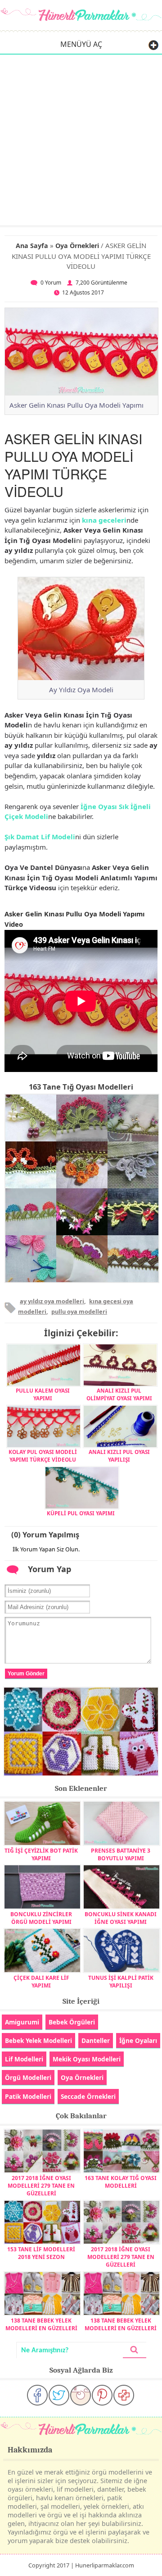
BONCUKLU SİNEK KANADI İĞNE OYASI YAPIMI (121, 1918)
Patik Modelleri (28, 2096)
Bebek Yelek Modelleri (38, 2040)
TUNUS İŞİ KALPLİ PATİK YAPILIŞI (121, 1982)
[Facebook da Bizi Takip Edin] (37, 2395)
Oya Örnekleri (77, 246)
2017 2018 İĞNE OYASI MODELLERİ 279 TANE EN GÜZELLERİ (41, 2186)
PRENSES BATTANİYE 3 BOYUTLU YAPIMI (121, 1854)
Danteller (96, 2040)
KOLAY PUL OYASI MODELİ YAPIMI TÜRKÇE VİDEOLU (43, 1455)
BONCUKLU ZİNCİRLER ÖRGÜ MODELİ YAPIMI (41, 1918)
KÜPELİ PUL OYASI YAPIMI (81, 1513)
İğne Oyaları (138, 2040)
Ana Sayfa (32, 246)
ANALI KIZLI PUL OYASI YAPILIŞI (119, 1455)
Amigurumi (22, 2022)
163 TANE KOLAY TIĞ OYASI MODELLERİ (121, 2182)
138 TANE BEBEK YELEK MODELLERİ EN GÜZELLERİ (41, 2324)
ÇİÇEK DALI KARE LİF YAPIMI (41, 1982)
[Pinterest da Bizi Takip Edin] (102, 2395)
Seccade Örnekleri (88, 2096)
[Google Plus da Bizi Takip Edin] (124, 2395)
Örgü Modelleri (28, 2077)
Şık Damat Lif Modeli (40, 837)
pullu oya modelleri (79, 1311)
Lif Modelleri (24, 2059)
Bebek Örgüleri (72, 2022)
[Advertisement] (81, 139)
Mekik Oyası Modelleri (87, 2059)
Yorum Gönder (26, 1674)
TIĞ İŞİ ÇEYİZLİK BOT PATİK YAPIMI (41, 1854)
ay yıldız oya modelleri (52, 1301)
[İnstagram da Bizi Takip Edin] (81, 2395)
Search (135, 2350)
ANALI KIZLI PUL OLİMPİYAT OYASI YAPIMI (119, 1394)
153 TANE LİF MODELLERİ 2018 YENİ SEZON (41, 2253)
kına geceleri (104, 520)
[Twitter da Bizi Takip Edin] (59, 2395)
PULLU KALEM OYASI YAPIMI (43, 1394)
